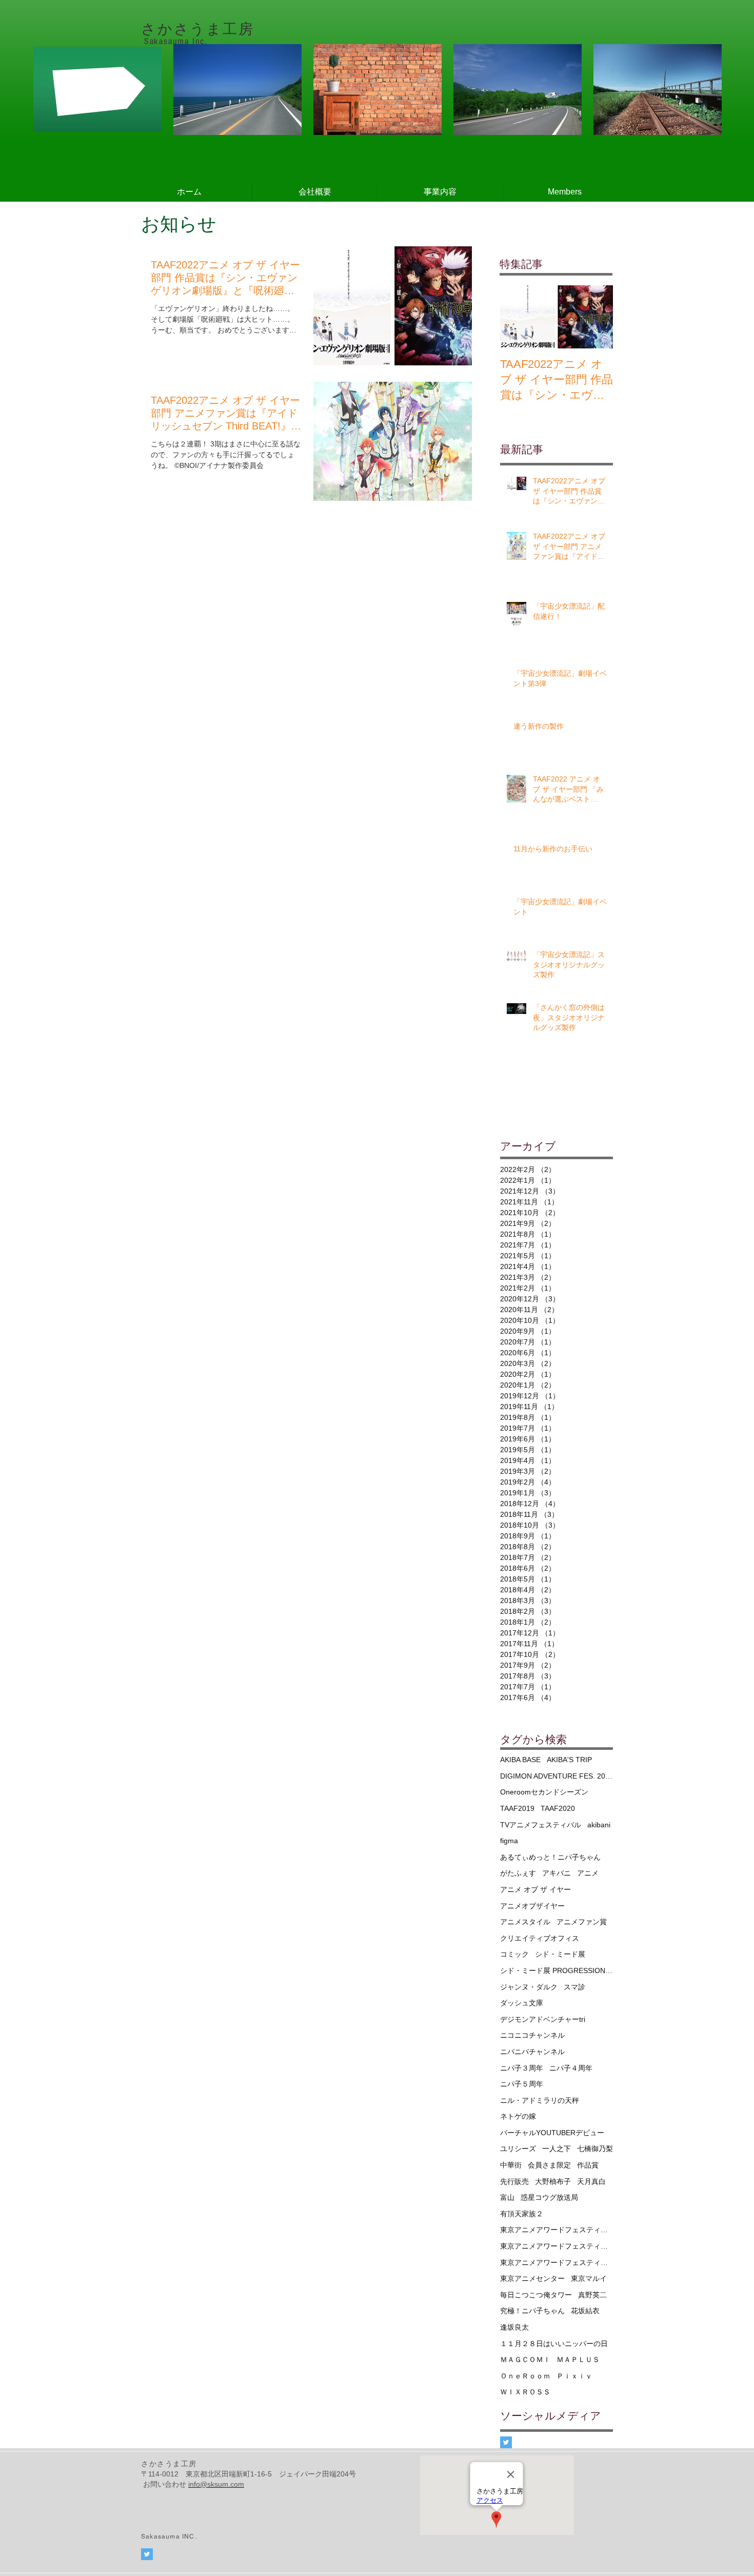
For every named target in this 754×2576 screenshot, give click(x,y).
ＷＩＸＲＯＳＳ (525, 2392)
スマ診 (574, 1987)
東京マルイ (589, 2278)
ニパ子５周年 (522, 2084)
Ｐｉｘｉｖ (574, 2376)
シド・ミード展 (560, 1954)
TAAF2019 (517, 1808)
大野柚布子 (553, 2181)
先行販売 (514, 2181)
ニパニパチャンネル (532, 2052)
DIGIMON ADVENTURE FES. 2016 (557, 1776)
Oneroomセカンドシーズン (544, 1792)
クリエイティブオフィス (540, 1938)
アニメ (588, 1873)
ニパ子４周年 (571, 2068)
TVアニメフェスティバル (541, 1825)
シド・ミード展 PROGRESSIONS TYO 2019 (557, 1970)
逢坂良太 (514, 2327)
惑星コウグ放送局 (549, 2197)
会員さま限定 (549, 2165)
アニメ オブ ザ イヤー (535, 1889)
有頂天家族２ (522, 2214)
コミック (514, 1954)
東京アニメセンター (532, 2278)
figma (509, 1841)
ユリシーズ (518, 2149)
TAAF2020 (558, 1808)
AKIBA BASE (520, 1760)
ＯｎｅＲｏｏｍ (525, 2376)
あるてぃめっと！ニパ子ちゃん (550, 1857)
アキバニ (557, 1873)
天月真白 (591, 2181)
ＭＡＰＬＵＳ (578, 2359)
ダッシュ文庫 (522, 2003)
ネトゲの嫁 (518, 2116)
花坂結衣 (585, 2311)
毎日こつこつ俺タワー (536, 2295)
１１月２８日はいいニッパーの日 (554, 2344)
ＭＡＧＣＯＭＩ (525, 2359)
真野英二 (592, 2295)
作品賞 (588, 2165)
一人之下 (557, 2149)
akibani (599, 1825)
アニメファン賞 (582, 1922)
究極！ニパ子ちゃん (532, 2311)
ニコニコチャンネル (532, 2035)
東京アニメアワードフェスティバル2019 (557, 2246)
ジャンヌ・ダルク (529, 1987)
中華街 (511, 2165)
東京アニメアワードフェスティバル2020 (557, 2262)
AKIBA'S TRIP (569, 1760)
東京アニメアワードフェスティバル (557, 2230)
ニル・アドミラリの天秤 (540, 2100)
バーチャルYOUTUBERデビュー (552, 2133)
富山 (507, 2197)
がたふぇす (518, 1873)
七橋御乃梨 (595, 2149)
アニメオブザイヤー (532, 1906)
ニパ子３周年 (522, 2068)
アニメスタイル (525, 1922)
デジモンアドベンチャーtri (543, 2019)
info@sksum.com (216, 2484)
